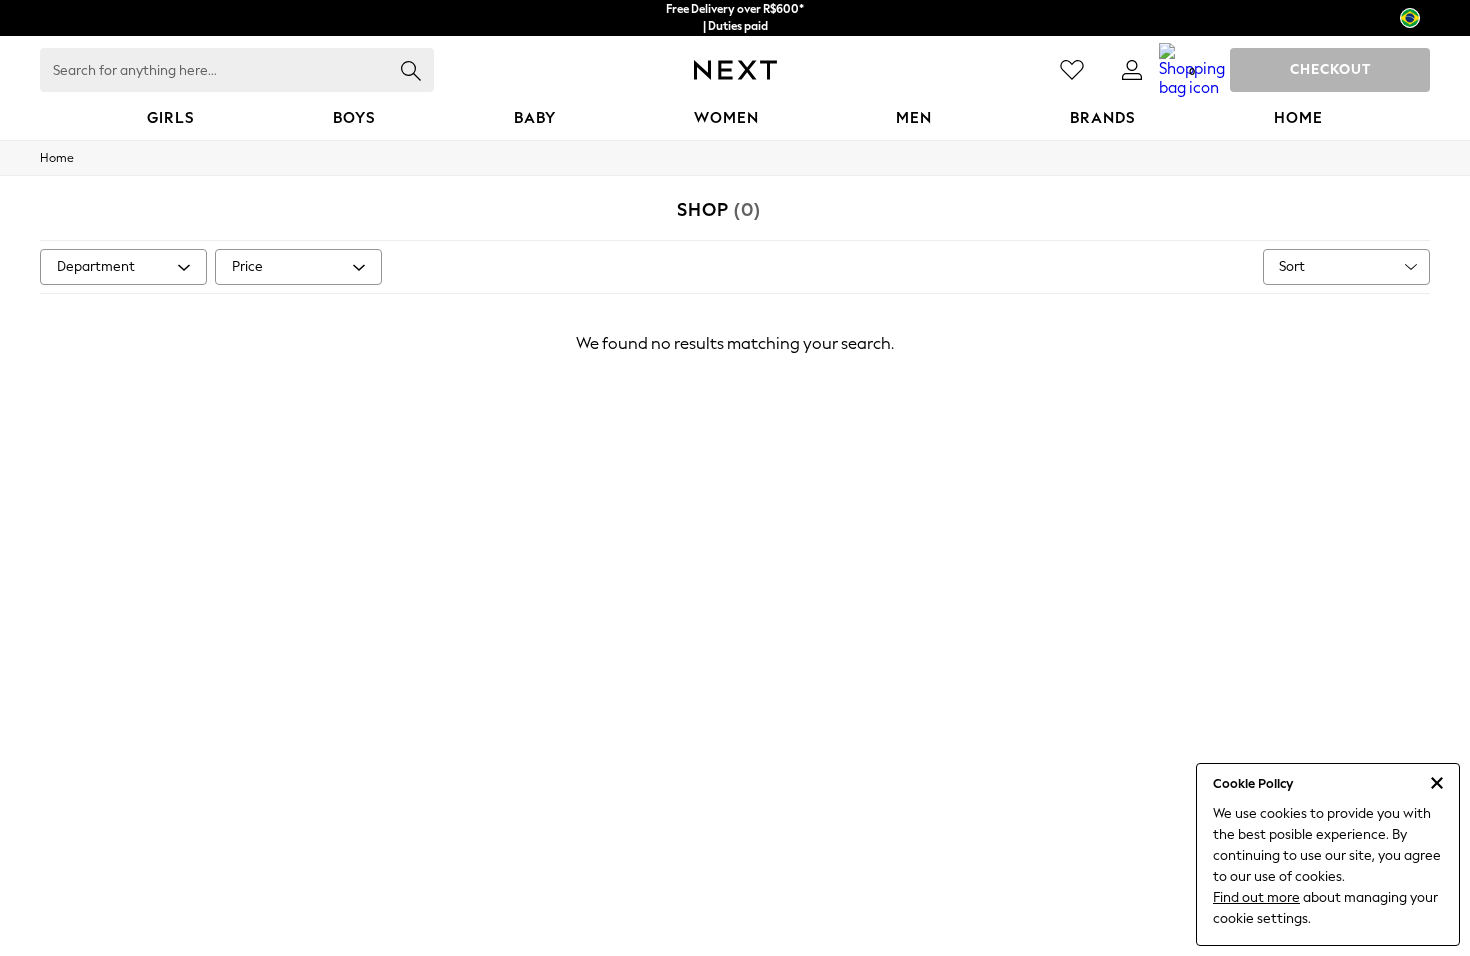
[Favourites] (1072, 70)
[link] (1132, 70)
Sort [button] (1292, 266)
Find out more (1256, 897)
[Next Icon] (735, 70)
